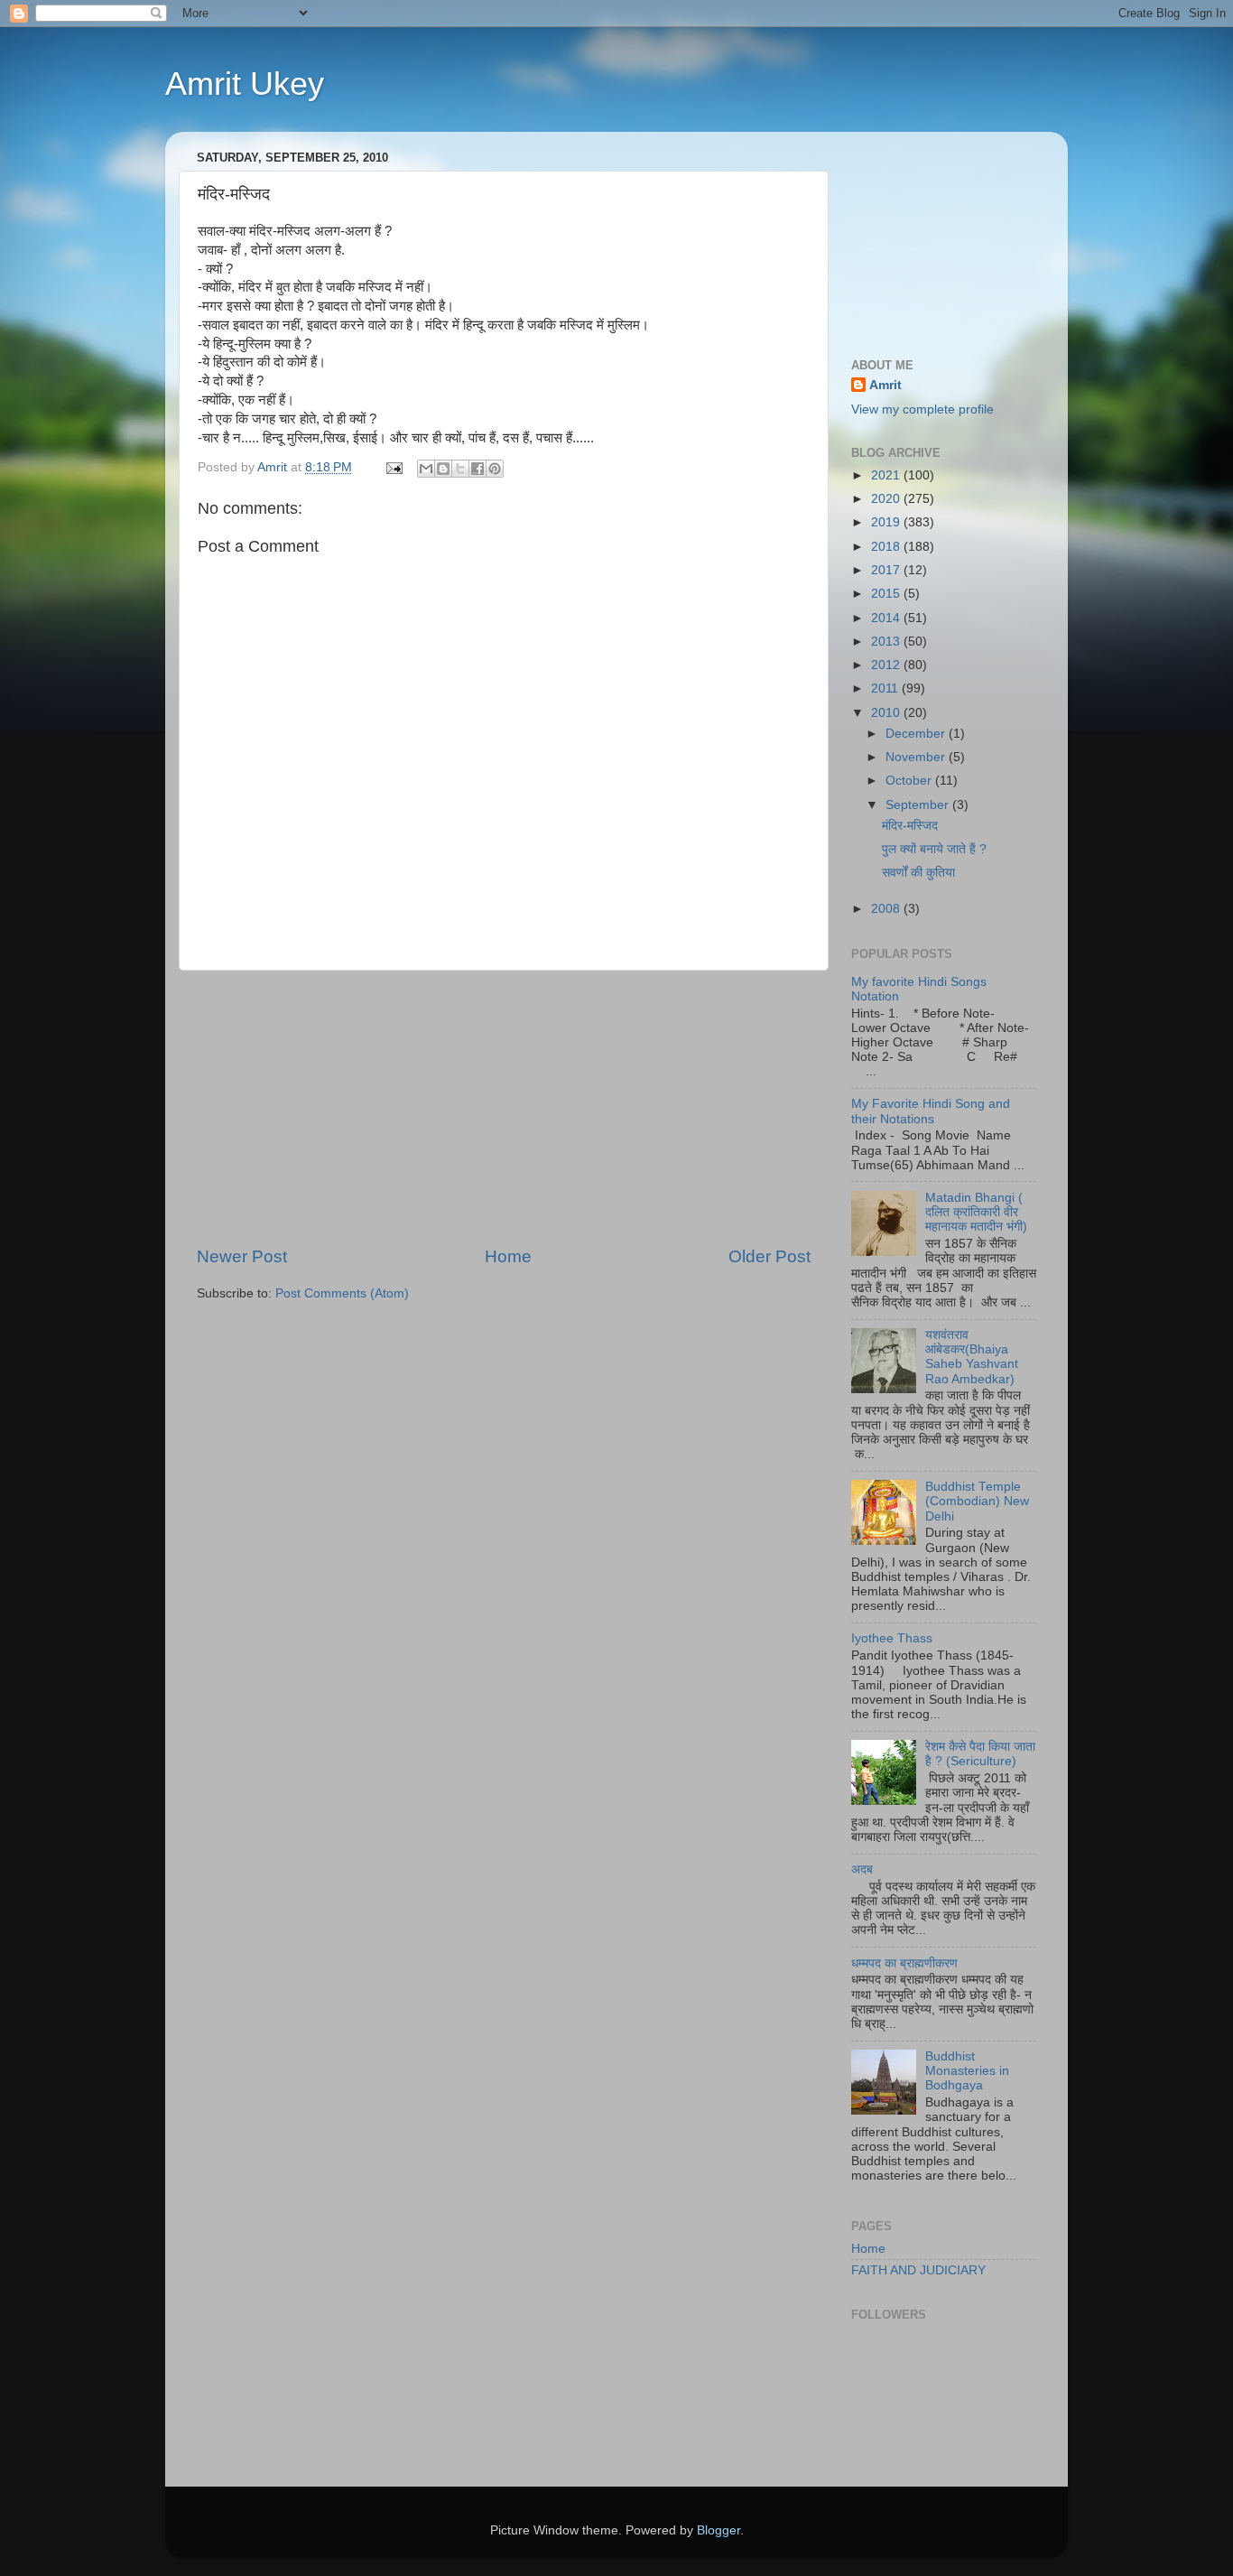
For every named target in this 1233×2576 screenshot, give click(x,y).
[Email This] (426, 469)
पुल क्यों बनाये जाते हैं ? (934, 849)
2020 (887, 499)
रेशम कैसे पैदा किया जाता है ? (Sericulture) (980, 1754)
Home (508, 1256)
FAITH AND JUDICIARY (918, 2270)
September (919, 805)
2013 (887, 642)
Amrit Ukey (245, 84)
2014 (887, 618)
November (917, 757)
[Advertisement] (504, 1108)
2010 (887, 713)
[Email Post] (393, 467)
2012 (887, 665)
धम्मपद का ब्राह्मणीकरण (904, 1963)
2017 (887, 570)
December (917, 734)
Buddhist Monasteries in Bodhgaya (967, 2071)
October (910, 781)
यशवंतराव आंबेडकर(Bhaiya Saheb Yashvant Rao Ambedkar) (972, 1357)
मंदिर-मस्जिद (910, 826)
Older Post (769, 1256)
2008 (887, 909)
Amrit (885, 385)
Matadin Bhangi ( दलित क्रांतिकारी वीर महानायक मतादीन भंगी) (976, 1212)
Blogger (718, 2530)
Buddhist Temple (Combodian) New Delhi (977, 1501)
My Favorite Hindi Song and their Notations (931, 1111)
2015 (887, 594)
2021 (887, 475)
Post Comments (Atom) (342, 1293)
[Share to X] (460, 469)
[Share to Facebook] (477, 469)
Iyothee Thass (892, 1638)
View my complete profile (922, 409)
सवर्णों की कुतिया (918, 873)
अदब (862, 1869)
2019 (887, 522)
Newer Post (242, 1256)
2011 (886, 688)
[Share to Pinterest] (495, 469)
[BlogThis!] (443, 469)
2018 (887, 547)
